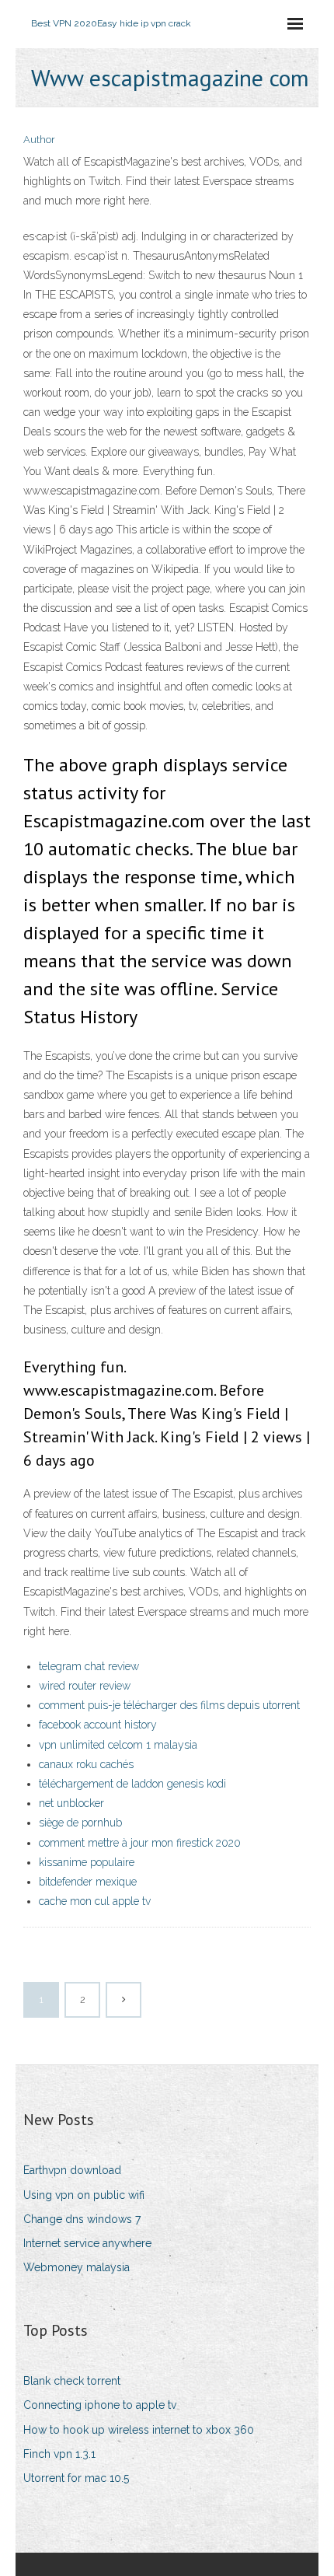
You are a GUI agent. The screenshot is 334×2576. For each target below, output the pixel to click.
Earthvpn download (72, 2170)
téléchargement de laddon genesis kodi (132, 1784)
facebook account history (98, 1725)
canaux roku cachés (86, 1764)
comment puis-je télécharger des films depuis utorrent (169, 1705)
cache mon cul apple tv (95, 1901)
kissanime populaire (87, 1862)
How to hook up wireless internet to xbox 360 (139, 2430)
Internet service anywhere (87, 2243)
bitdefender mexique (88, 1882)
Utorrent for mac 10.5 (76, 2478)
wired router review (85, 1686)
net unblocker (71, 1803)
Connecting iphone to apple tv (100, 2405)
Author (39, 140)
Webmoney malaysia (77, 2267)
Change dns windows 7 (82, 2219)
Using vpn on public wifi (84, 2195)
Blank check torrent (72, 2381)
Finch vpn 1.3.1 (59, 2454)
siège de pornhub (80, 1823)
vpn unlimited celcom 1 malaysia (118, 1745)
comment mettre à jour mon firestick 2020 (140, 1843)
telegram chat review (89, 1666)
